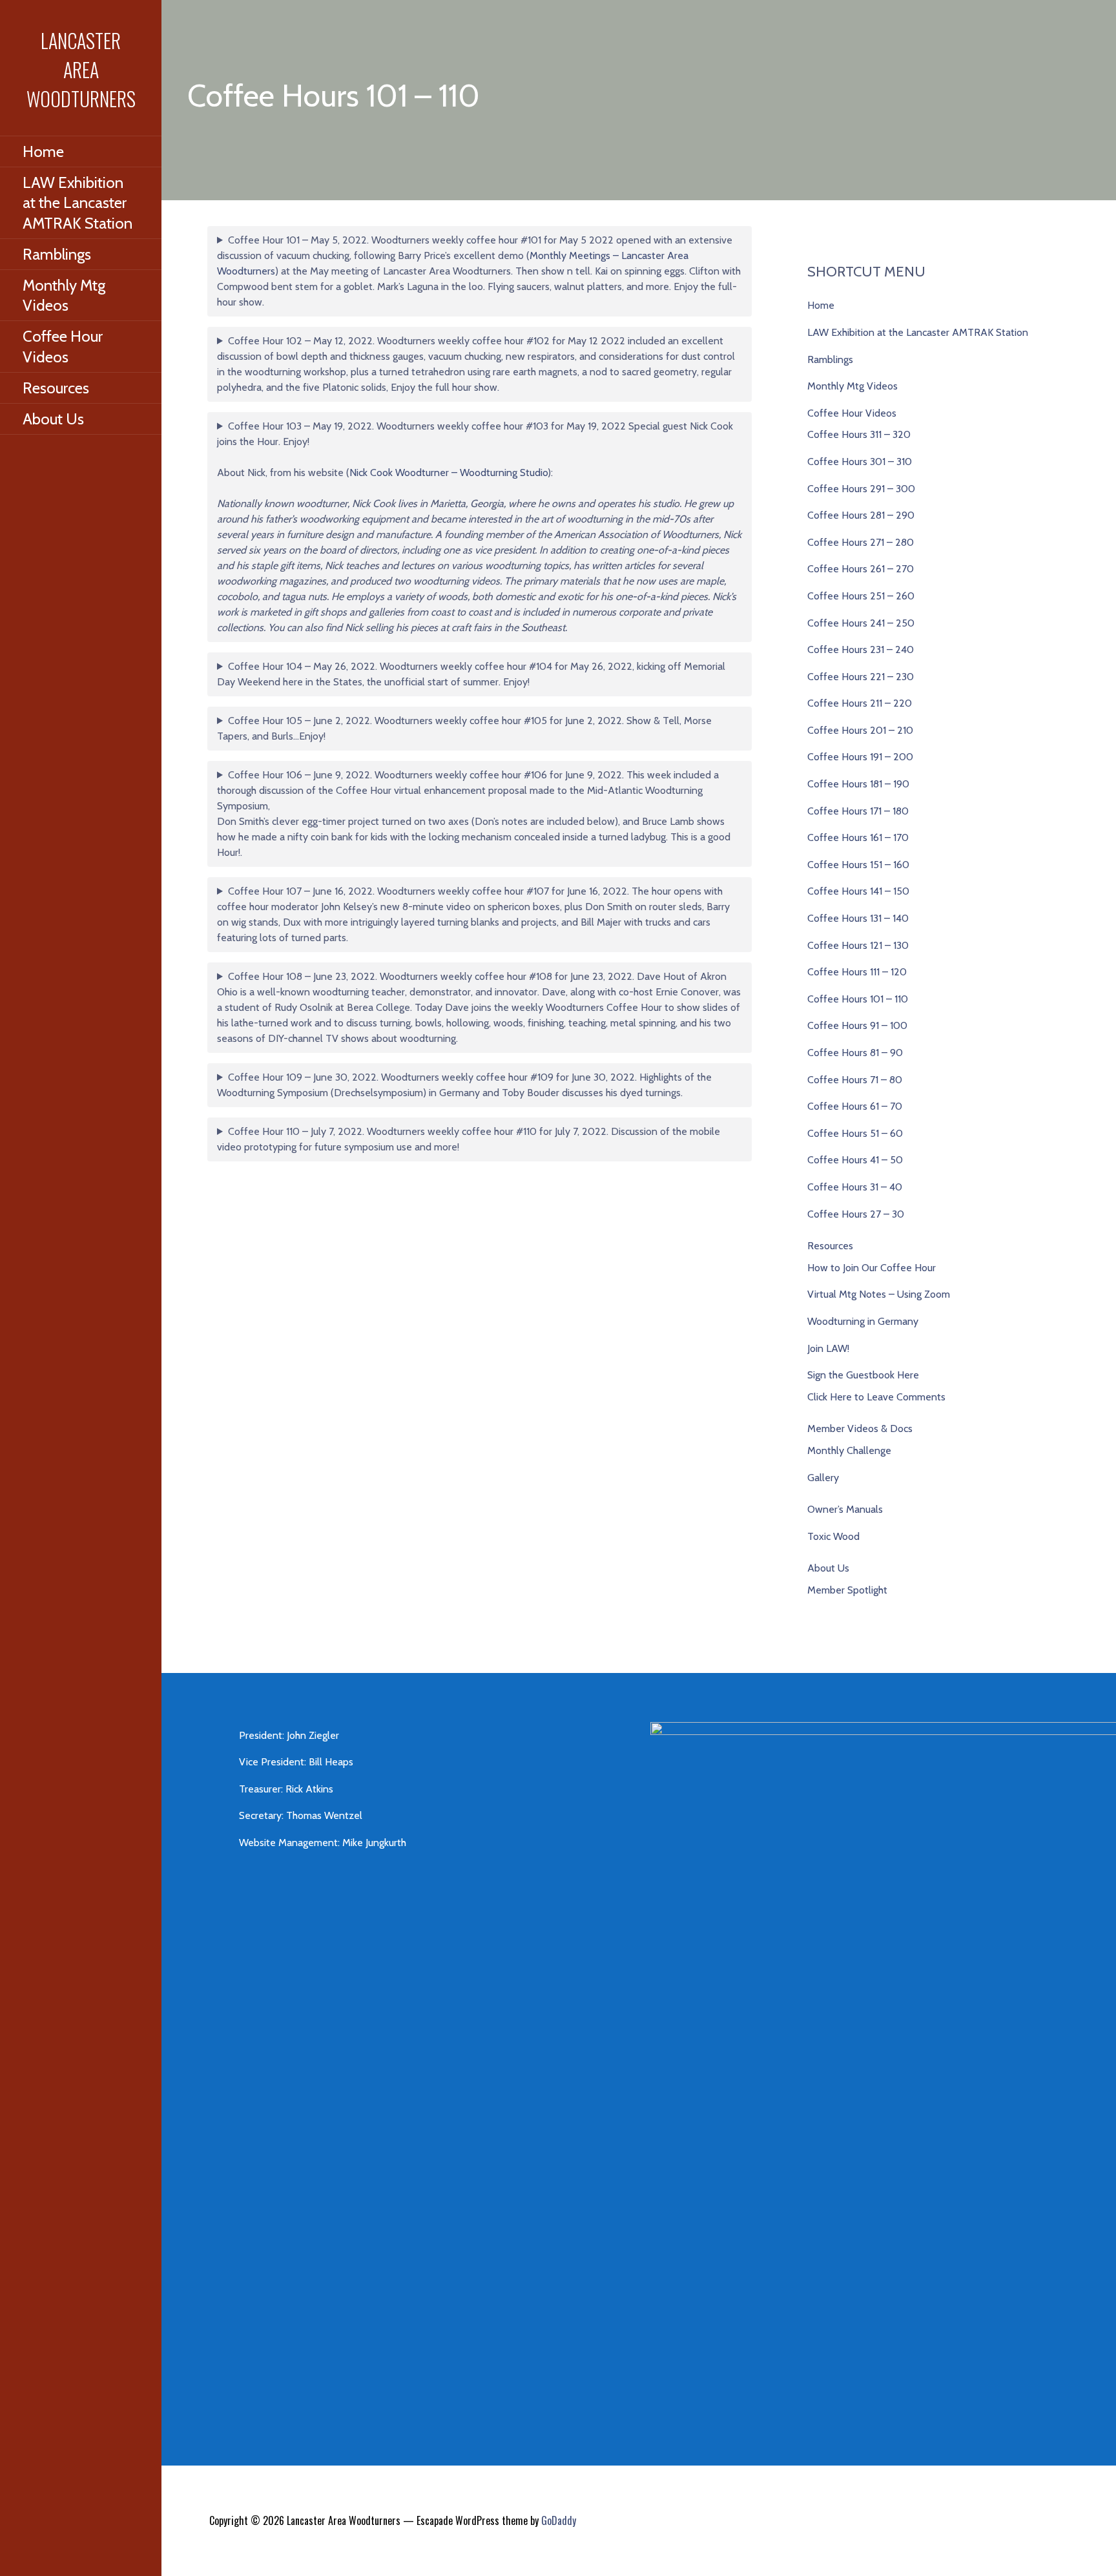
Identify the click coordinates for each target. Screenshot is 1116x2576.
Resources (56, 388)
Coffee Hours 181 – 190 (858, 784)
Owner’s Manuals (845, 1509)
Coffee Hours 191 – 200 (860, 757)
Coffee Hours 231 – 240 (861, 649)
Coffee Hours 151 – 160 (858, 865)
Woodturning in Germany (863, 1321)
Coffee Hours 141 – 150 (858, 891)
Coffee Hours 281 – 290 (861, 515)
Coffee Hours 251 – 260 (861, 596)
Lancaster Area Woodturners (81, 69)
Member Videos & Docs (860, 1428)
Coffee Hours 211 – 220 (860, 703)
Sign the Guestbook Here (863, 1375)
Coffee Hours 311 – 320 (859, 434)
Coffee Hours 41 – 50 (855, 1160)
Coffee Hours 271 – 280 (861, 542)
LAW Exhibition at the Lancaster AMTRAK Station (77, 203)
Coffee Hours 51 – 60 (855, 1133)
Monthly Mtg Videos (64, 295)
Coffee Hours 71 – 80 (855, 1080)
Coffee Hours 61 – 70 (855, 1106)
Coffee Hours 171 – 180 (858, 811)
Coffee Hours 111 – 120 (857, 972)
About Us (53, 419)
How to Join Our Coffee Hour (872, 1268)
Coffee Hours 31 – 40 (855, 1187)
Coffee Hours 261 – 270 (861, 569)
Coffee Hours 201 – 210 (860, 730)
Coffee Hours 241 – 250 (861, 623)
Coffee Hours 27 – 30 (856, 1214)
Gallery (823, 1478)
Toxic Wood (833, 1536)
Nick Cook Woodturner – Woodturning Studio (449, 473)
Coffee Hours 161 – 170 (858, 837)
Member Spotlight (847, 1590)
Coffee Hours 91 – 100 (857, 1025)
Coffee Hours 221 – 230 (861, 677)
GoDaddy (559, 2520)
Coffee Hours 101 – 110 (858, 999)
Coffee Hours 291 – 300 (861, 489)
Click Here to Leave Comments (876, 1397)
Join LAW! (828, 1348)
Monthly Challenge (849, 1450)
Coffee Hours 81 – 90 (855, 1053)
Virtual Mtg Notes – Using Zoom (879, 1294)
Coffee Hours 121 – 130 (858, 945)
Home (43, 151)
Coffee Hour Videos (63, 346)
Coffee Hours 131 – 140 (858, 918)
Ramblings (57, 254)
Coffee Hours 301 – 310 (860, 462)
